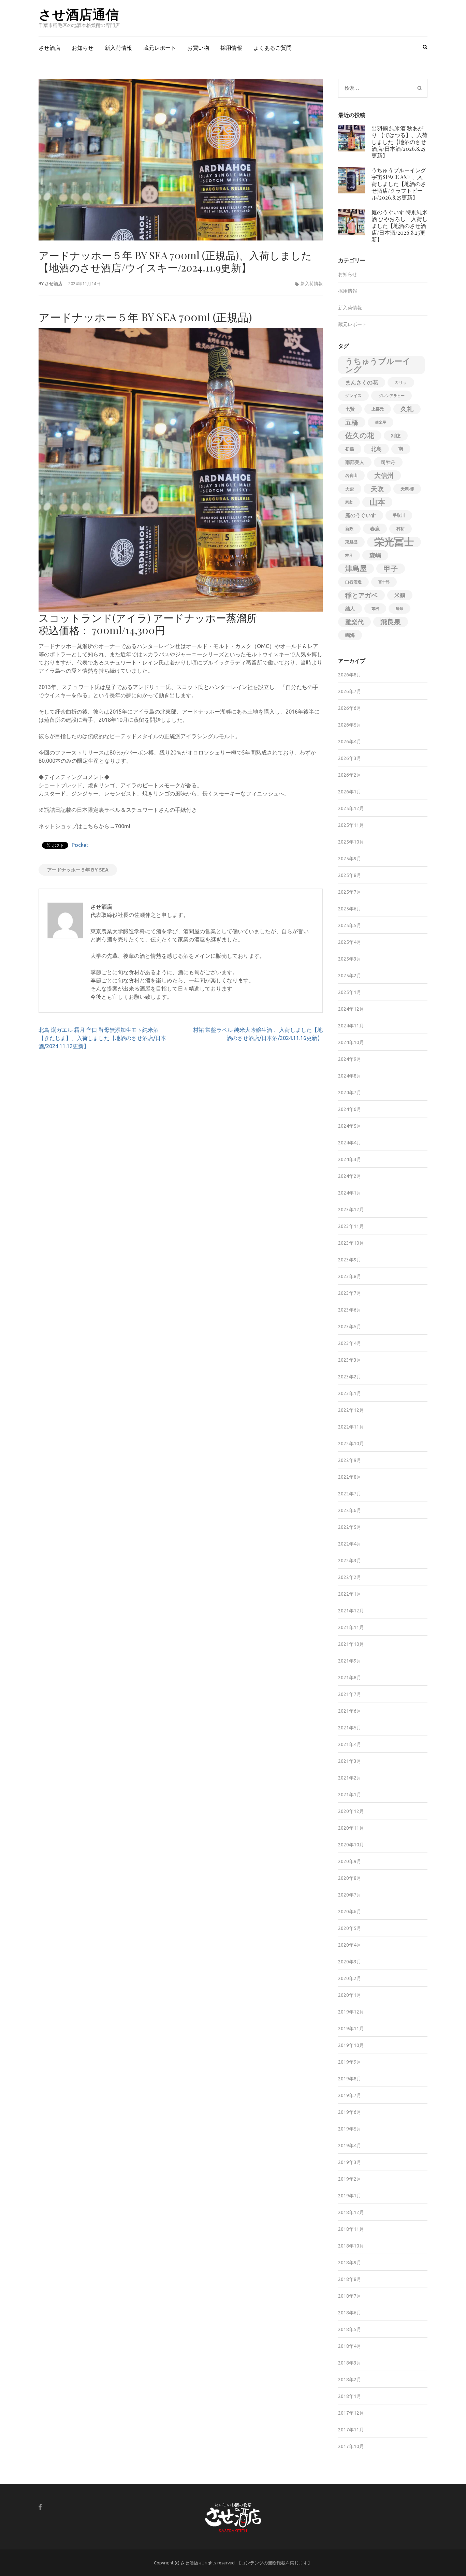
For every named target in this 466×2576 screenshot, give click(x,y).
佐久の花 (360, 435)
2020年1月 (350, 1995)
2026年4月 (350, 742)
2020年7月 (350, 1895)
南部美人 (355, 462)
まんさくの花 (362, 382)
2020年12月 (351, 1811)
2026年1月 (350, 792)
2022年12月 (351, 1410)
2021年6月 (350, 1711)
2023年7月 (350, 1293)
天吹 (377, 489)
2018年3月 (350, 2363)
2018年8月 (350, 2279)
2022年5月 (350, 1527)
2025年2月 (350, 976)
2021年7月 (350, 1694)
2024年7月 (350, 1093)
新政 (349, 529)
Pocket (80, 845)
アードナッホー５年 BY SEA (78, 870)
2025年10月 (351, 842)
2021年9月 (350, 1661)
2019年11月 (351, 2029)
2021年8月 (350, 1678)
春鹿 (375, 529)
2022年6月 (350, 1510)
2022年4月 (350, 1544)
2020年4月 (350, 1945)
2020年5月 (350, 1928)
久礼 (407, 409)
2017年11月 (351, 2430)
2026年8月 (350, 675)
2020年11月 (351, 1828)
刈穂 (396, 436)
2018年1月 (350, 2396)
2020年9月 (350, 1861)
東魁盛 (351, 542)
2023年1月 (350, 1393)
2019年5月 (350, 2129)
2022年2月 (350, 1577)
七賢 (350, 409)
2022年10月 (351, 1444)
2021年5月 (350, 1728)
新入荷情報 (118, 48)
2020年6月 (350, 1912)
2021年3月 (350, 1761)
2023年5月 (350, 1327)
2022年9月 (350, 1460)
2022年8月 (350, 1477)
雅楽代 (354, 622)
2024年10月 (351, 1042)
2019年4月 (350, 2146)
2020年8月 (350, 1878)
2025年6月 (350, 909)
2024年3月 (350, 1159)
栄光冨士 (394, 542)
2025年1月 (350, 992)
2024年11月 (351, 1026)
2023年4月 (350, 1343)
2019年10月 (351, 2045)
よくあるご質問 (273, 48)
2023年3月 (350, 1360)
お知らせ (83, 48)
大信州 (384, 475)
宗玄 (349, 502)
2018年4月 (350, 2346)
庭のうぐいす (361, 515)
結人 (350, 609)
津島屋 (356, 568)
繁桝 (375, 609)
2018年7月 (350, 2296)
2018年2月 (350, 2380)
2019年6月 (350, 2112)
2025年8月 (350, 875)
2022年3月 (350, 1561)
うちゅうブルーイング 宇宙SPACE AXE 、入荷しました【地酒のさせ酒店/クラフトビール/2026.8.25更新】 (399, 184)
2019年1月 (350, 2196)
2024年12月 (351, 1009)
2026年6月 (350, 708)
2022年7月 (350, 1494)
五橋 (352, 422)
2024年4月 (350, 1143)
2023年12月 (351, 1210)
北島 (376, 449)
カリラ (401, 382)
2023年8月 (350, 1276)
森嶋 (375, 555)
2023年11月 (351, 1226)
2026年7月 (350, 691)
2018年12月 (351, 2212)
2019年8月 (350, 2079)
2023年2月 (350, 1377)
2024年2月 (350, 1176)
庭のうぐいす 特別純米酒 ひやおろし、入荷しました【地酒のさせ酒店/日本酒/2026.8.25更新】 (399, 226)
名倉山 (351, 475)
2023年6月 (350, 1310)
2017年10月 (351, 2446)
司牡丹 (388, 462)
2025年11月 (351, 825)
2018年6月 (350, 2313)
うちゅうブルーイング (378, 365)
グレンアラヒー (391, 396)
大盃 (350, 489)
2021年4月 (350, 1744)
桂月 (349, 555)
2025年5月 (350, 925)
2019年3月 (350, 2162)
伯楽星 (381, 422)
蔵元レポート (160, 48)
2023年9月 (350, 1260)
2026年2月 (350, 775)
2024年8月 (350, 1076)
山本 (377, 502)
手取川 (399, 515)
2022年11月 (351, 1427)
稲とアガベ (361, 595)
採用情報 (231, 48)
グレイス (353, 396)
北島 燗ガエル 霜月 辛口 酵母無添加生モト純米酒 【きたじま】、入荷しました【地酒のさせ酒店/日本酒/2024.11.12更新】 (102, 1038)
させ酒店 (49, 48)
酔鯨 (399, 609)
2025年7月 (350, 892)
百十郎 (384, 582)
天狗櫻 (407, 489)
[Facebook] (40, 2507)
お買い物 (198, 48)
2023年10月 (351, 1243)
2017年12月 (351, 2413)
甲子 (391, 569)
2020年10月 (351, 1845)
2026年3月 (350, 758)
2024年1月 (350, 1193)
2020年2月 (350, 1978)
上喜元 (378, 409)
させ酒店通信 (79, 14)
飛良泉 (391, 622)
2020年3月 (350, 1962)
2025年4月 (350, 942)
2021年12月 (351, 1611)
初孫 (350, 449)
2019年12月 (351, 2012)
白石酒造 (353, 582)
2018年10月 (351, 2246)
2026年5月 (350, 725)
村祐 (401, 529)
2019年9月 (350, 2062)
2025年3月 (350, 959)
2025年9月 (350, 859)
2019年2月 (350, 2179)
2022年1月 (350, 1594)
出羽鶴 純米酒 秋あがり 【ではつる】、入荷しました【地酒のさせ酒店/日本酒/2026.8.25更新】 (399, 142)
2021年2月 (350, 1778)
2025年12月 (351, 808)
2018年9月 (350, 2263)
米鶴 (400, 595)
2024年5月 (350, 1126)
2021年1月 (350, 1795)
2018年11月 (351, 2229)
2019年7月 (350, 2095)
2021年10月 (351, 1644)
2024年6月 (350, 1109)
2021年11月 (351, 1627)
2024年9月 (350, 1059)
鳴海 (350, 635)
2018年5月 (350, 2329)
